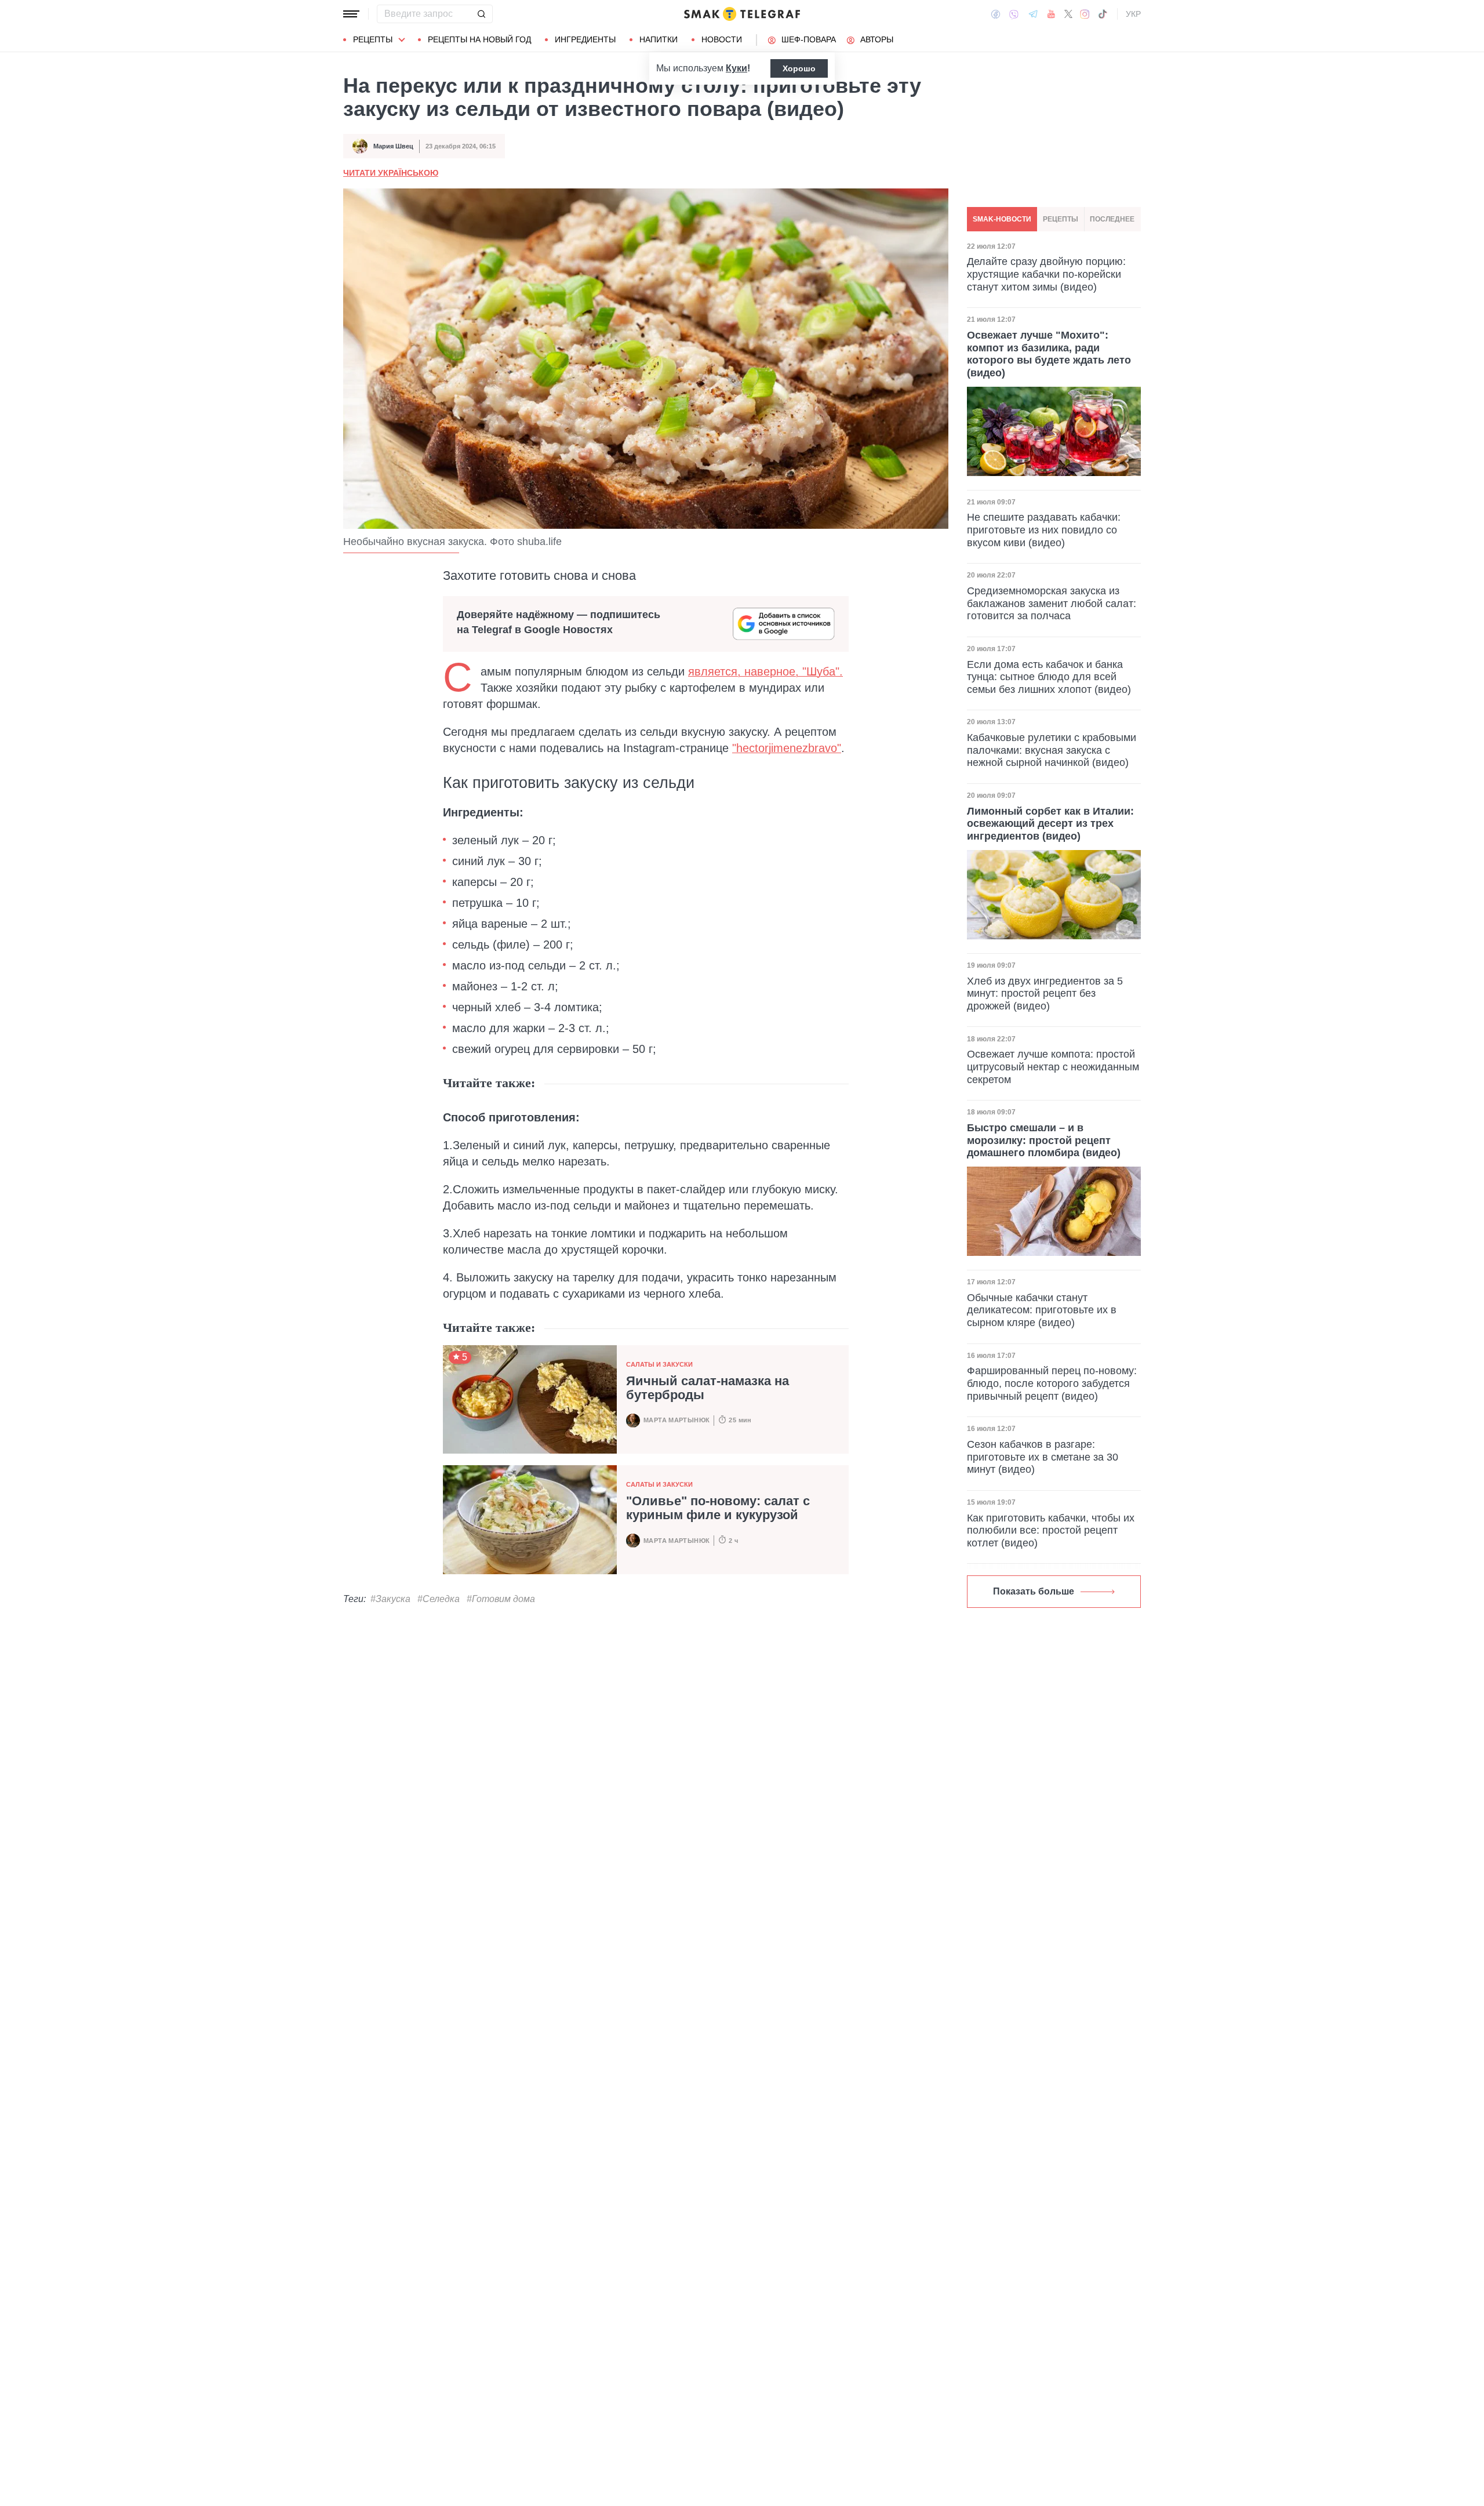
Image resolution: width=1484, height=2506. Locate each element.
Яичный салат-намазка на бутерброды (708, 1388)
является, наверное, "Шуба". (765, 671)
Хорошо (799, 68)
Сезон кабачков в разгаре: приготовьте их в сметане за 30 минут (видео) (1043, 1457)
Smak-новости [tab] (1002, 219)
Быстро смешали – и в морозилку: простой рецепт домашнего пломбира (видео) (1044, 1140)
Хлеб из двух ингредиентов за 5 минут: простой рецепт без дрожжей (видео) (1045, 994)
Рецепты (373, 39)
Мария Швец (393, 146)
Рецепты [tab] (1061, 219)
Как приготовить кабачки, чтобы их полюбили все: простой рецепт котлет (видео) (1051, 1530)
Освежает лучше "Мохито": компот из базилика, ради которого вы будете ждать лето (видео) (1049, 354)
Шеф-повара (809, 39)
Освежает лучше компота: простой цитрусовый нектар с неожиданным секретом (1053, 1067)
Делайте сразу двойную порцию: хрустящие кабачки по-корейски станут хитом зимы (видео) (1046, 275)
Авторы (877, 39)
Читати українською (391, 173)
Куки (736, 68)
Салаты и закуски (659, 1364)
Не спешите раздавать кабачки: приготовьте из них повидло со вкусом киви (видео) (1044, 530)
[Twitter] (1068, 14)
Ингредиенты (585, 39)
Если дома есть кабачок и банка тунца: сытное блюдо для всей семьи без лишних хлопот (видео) (1049, 677)
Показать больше (1034, 1591)
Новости (722, 39)
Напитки (659, 39)
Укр (1133, 14)
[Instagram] (1085, 14)
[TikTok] (1103, 14)
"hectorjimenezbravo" (787, 748)
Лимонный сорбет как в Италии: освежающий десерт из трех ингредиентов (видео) (1050, 824)
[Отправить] (481, 14)
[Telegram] (1033, 14)
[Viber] (1014, 14)
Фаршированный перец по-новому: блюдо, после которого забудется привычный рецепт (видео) (1052, 1383)
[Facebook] (996, 14)
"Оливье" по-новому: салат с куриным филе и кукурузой (718, 1508)
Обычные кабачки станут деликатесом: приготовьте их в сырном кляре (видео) (1042, 1310)
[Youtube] (1051, 14)
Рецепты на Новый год (479, 39)
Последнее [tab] (1112, 219)
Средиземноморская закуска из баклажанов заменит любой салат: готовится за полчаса (1052, 603)
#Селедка (439, 1599)
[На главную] (742, 14)
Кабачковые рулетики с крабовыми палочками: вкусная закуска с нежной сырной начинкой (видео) (1052, 750)
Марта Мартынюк (676, 1420)
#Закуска (390, 1599)
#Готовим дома (501, 1599)
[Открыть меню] (351, 14)
